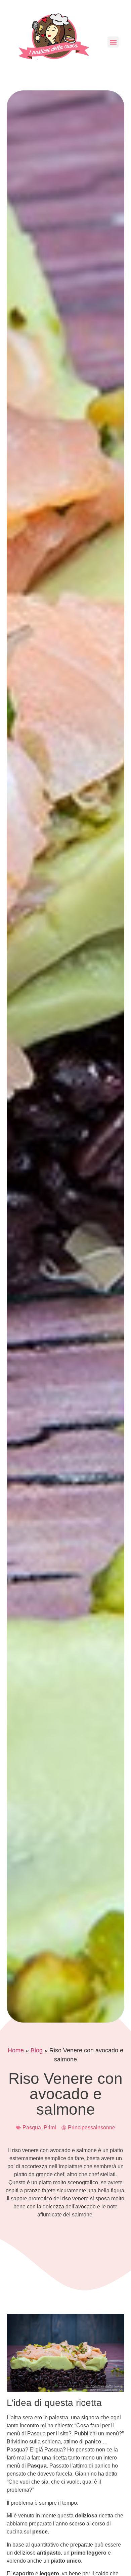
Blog (37, 2050)
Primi (50, 2128)
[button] (113, 42)
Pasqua (32, 2128)
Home (16, 2050)
